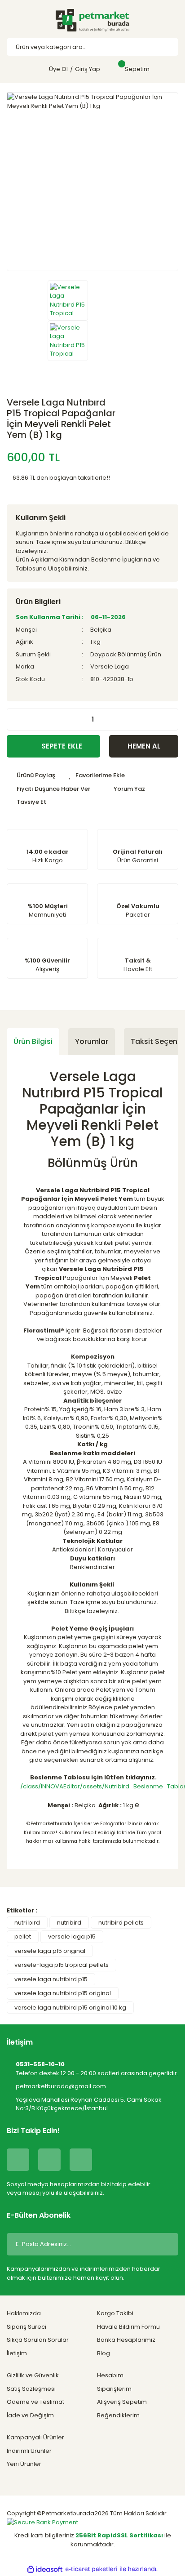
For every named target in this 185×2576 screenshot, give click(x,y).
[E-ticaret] (91, 2569)
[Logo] (92, 20)
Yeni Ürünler (24, 2464)
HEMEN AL (144, 746)
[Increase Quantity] (171, 719)
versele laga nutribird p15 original (63, 1993)
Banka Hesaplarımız (126, 2340)
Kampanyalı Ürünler (35, 2437)
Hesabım (110, 2375)
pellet (23, 1936)
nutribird (69, 1923)
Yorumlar (92, 1041)
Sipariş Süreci (26, 2327)
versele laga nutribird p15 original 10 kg (70, 2008)
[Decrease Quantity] (14, 719)
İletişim (17, 2353)
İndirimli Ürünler (29, 2451)
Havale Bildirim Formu (128, 2327)
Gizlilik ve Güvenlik (33, 2375)
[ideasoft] (45, 2569)
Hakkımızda (24, 2313)
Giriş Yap (88, 69)
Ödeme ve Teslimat (35, 2402)
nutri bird (27, 1923)
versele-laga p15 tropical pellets (62, 1965)
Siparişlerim (114, 2389)
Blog (104, 2353)
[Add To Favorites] (97, 775)
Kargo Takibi (115, 2313)
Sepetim (137, 69)
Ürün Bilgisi (33, 1041)
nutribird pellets (121, 1923)
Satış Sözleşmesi (31, 2389)
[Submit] (165, 2244)
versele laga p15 (72, 1936)
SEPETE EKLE (62, 746)
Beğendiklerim (118, 2415)
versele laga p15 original (50, 1951)
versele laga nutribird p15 (51, 1979)
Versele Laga (110, 666)
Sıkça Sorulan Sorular (38, 2340)
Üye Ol (58, 69)
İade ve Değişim (30, 2415)
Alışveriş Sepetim (122, 2402)
